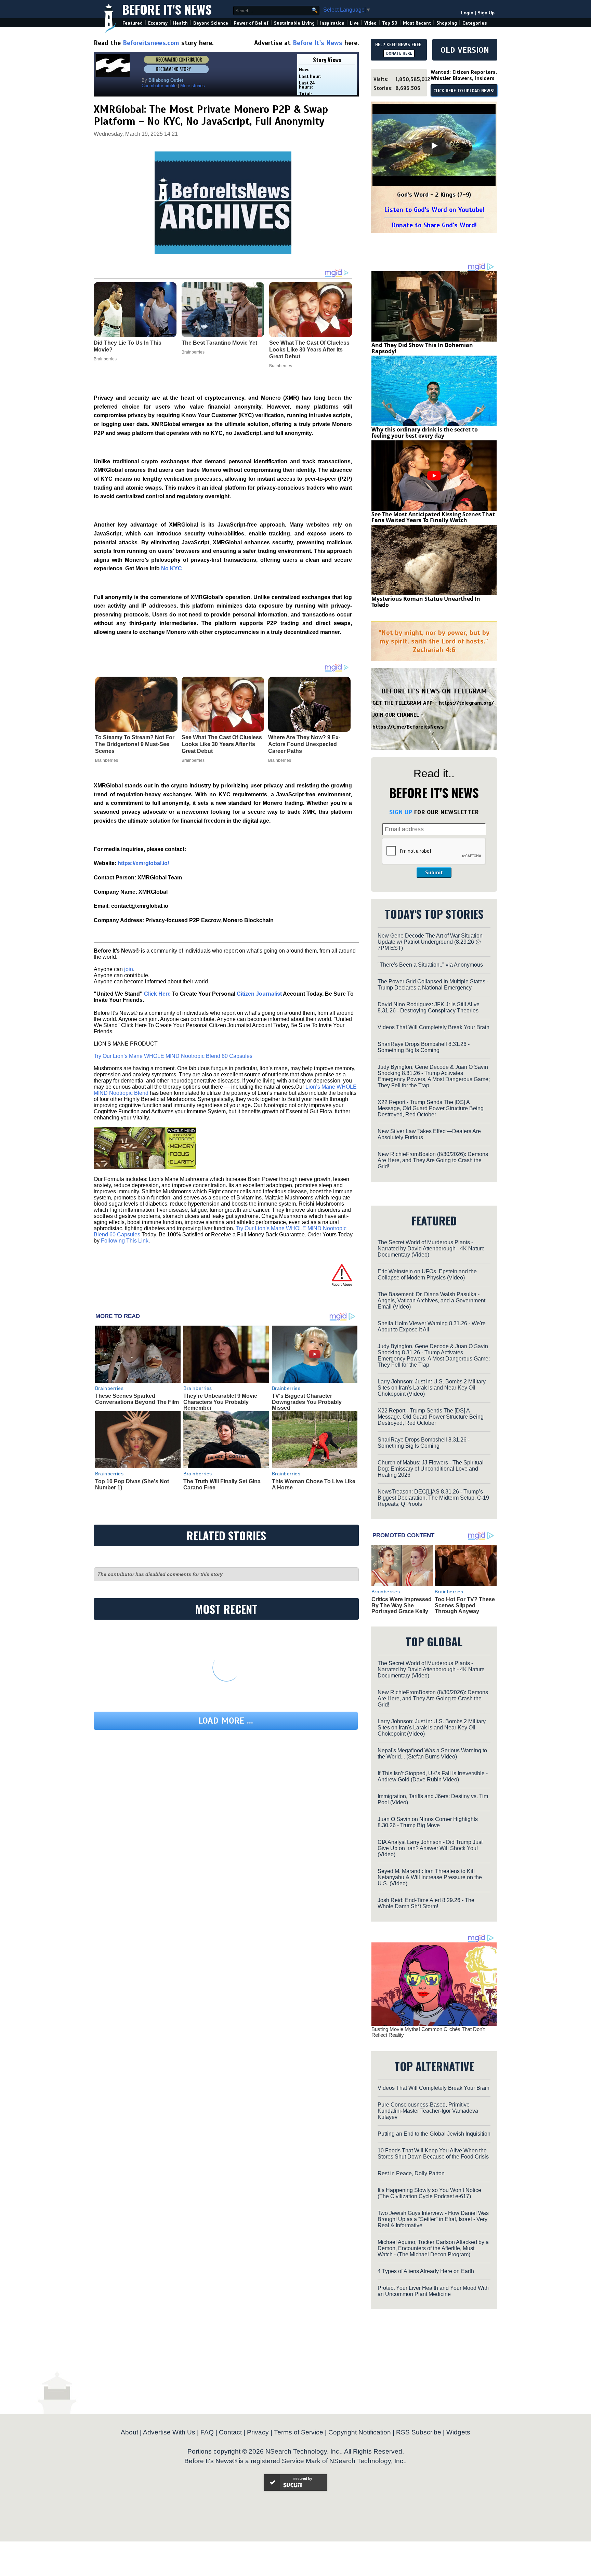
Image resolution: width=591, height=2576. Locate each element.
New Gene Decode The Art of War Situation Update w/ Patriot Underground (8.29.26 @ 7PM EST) (430, 942)
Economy (158, 23)
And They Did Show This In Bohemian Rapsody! (422, 348)
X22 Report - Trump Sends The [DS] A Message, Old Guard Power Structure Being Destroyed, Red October (431, 1108)
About (129, 2432)
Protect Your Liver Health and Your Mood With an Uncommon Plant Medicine (433, 2291)
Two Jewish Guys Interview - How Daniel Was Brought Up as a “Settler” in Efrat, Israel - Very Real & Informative (433, 2219)
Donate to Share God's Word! (434, 225)
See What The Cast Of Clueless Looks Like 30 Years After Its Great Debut (222, 744)
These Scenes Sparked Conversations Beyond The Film (137, 1399)
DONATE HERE (399, 53)
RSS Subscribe (419, 2432)
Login (467, 13)
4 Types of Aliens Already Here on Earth (426, 2271)
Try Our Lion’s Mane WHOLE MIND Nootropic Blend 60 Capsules (173, 1056)
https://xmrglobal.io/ (143, 863)
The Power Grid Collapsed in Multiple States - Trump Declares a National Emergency (433, 985)
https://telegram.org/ (466, 703)
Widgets (458, 2432)
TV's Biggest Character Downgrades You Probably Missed (307, 1402)
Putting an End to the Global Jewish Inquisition (434, 2134)
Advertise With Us (169, 2432)
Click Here (157, 994)
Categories (475, 23)
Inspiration (332, 23)
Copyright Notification (360, 2432)
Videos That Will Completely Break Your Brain (434, 1027)
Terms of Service (299, 2432)
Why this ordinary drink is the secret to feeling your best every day (425, 433)
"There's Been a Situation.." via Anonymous (430, 965)
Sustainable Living (294, 23)
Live (354, 23)
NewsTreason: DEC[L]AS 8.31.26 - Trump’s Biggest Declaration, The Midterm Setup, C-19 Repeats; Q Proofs (433, 1498)
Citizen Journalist (259, 994)
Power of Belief (251, 23)
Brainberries (107, 760)
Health (180, 23)
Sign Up (486, 13)
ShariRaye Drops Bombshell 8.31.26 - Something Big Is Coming (424, 1047)
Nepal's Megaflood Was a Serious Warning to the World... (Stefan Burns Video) (432, 1754)
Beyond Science (211, 23)
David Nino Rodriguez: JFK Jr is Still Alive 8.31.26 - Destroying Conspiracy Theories (429, 1007)
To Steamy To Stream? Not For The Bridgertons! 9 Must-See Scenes (135, 744)
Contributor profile (159, 86)
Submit (434, 873)
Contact (230, 2432)
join (129, 969)
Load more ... (226, 1721)
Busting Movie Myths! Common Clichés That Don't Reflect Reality (428, 2032)
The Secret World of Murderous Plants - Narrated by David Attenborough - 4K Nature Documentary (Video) (431, 1249)
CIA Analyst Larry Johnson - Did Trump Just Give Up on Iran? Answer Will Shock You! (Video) (430, 1848)
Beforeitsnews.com (151, 43)
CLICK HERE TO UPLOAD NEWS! (464, 91)
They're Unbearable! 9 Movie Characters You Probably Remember (220, 1402)
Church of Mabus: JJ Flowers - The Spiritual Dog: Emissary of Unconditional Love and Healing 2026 (431, 1469)
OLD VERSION (465, 50)
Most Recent (417, 23)
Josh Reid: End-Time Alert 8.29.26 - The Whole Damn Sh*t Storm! (426, 1903)
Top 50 (390, 23)
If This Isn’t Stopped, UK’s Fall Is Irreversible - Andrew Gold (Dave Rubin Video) (433, 1776)
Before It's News (167, 9)
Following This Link (125, 1241)
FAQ (207, 2432)
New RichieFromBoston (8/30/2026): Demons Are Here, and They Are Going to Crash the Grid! (433, 1160)
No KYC (172, 568)
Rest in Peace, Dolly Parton (411, 2173)
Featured (133, 23)
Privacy (258, 2432)
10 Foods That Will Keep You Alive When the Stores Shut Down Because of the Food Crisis (433, 2154)
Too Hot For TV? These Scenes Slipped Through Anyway (465, 1605)
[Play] (434, 146)
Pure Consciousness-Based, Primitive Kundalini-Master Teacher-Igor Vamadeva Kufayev (428, 2111)
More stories (193, 86)
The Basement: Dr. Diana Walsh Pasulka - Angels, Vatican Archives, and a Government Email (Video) (431, 1300)
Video (370, 23)
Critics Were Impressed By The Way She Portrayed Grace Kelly (402, 1605)
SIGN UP (401, 812)
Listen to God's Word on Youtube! (434, 210)
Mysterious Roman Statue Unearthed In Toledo (426, 602)
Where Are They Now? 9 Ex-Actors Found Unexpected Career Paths (304, 744)
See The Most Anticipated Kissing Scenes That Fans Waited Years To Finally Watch (433, 517)
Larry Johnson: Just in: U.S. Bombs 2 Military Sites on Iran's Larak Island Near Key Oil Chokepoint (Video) (432, 1388)
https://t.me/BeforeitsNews (408, 727)
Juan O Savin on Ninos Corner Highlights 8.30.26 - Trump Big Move (428, 1822)
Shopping (447, 23)
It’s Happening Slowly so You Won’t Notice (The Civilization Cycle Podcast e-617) (429, 2193)
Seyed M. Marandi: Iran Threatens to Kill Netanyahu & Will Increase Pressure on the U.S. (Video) (430, 1877)
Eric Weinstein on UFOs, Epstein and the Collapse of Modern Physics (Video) (427, 1274)
